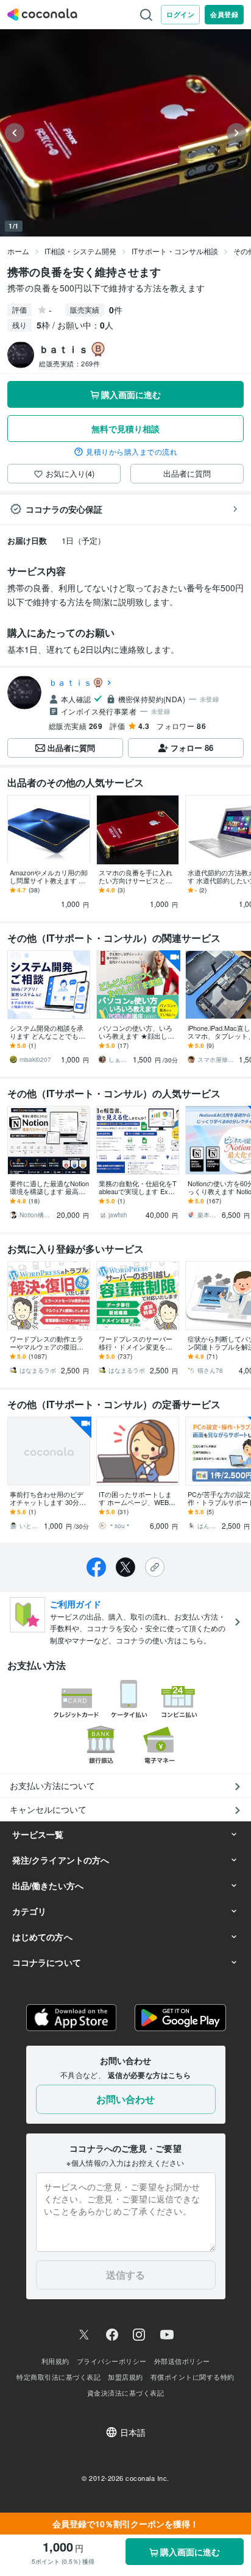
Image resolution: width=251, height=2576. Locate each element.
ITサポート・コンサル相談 (175, 251)
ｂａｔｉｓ (70, 682)
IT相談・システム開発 (80, 251)
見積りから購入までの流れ (132, 452)
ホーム (18, 251)
